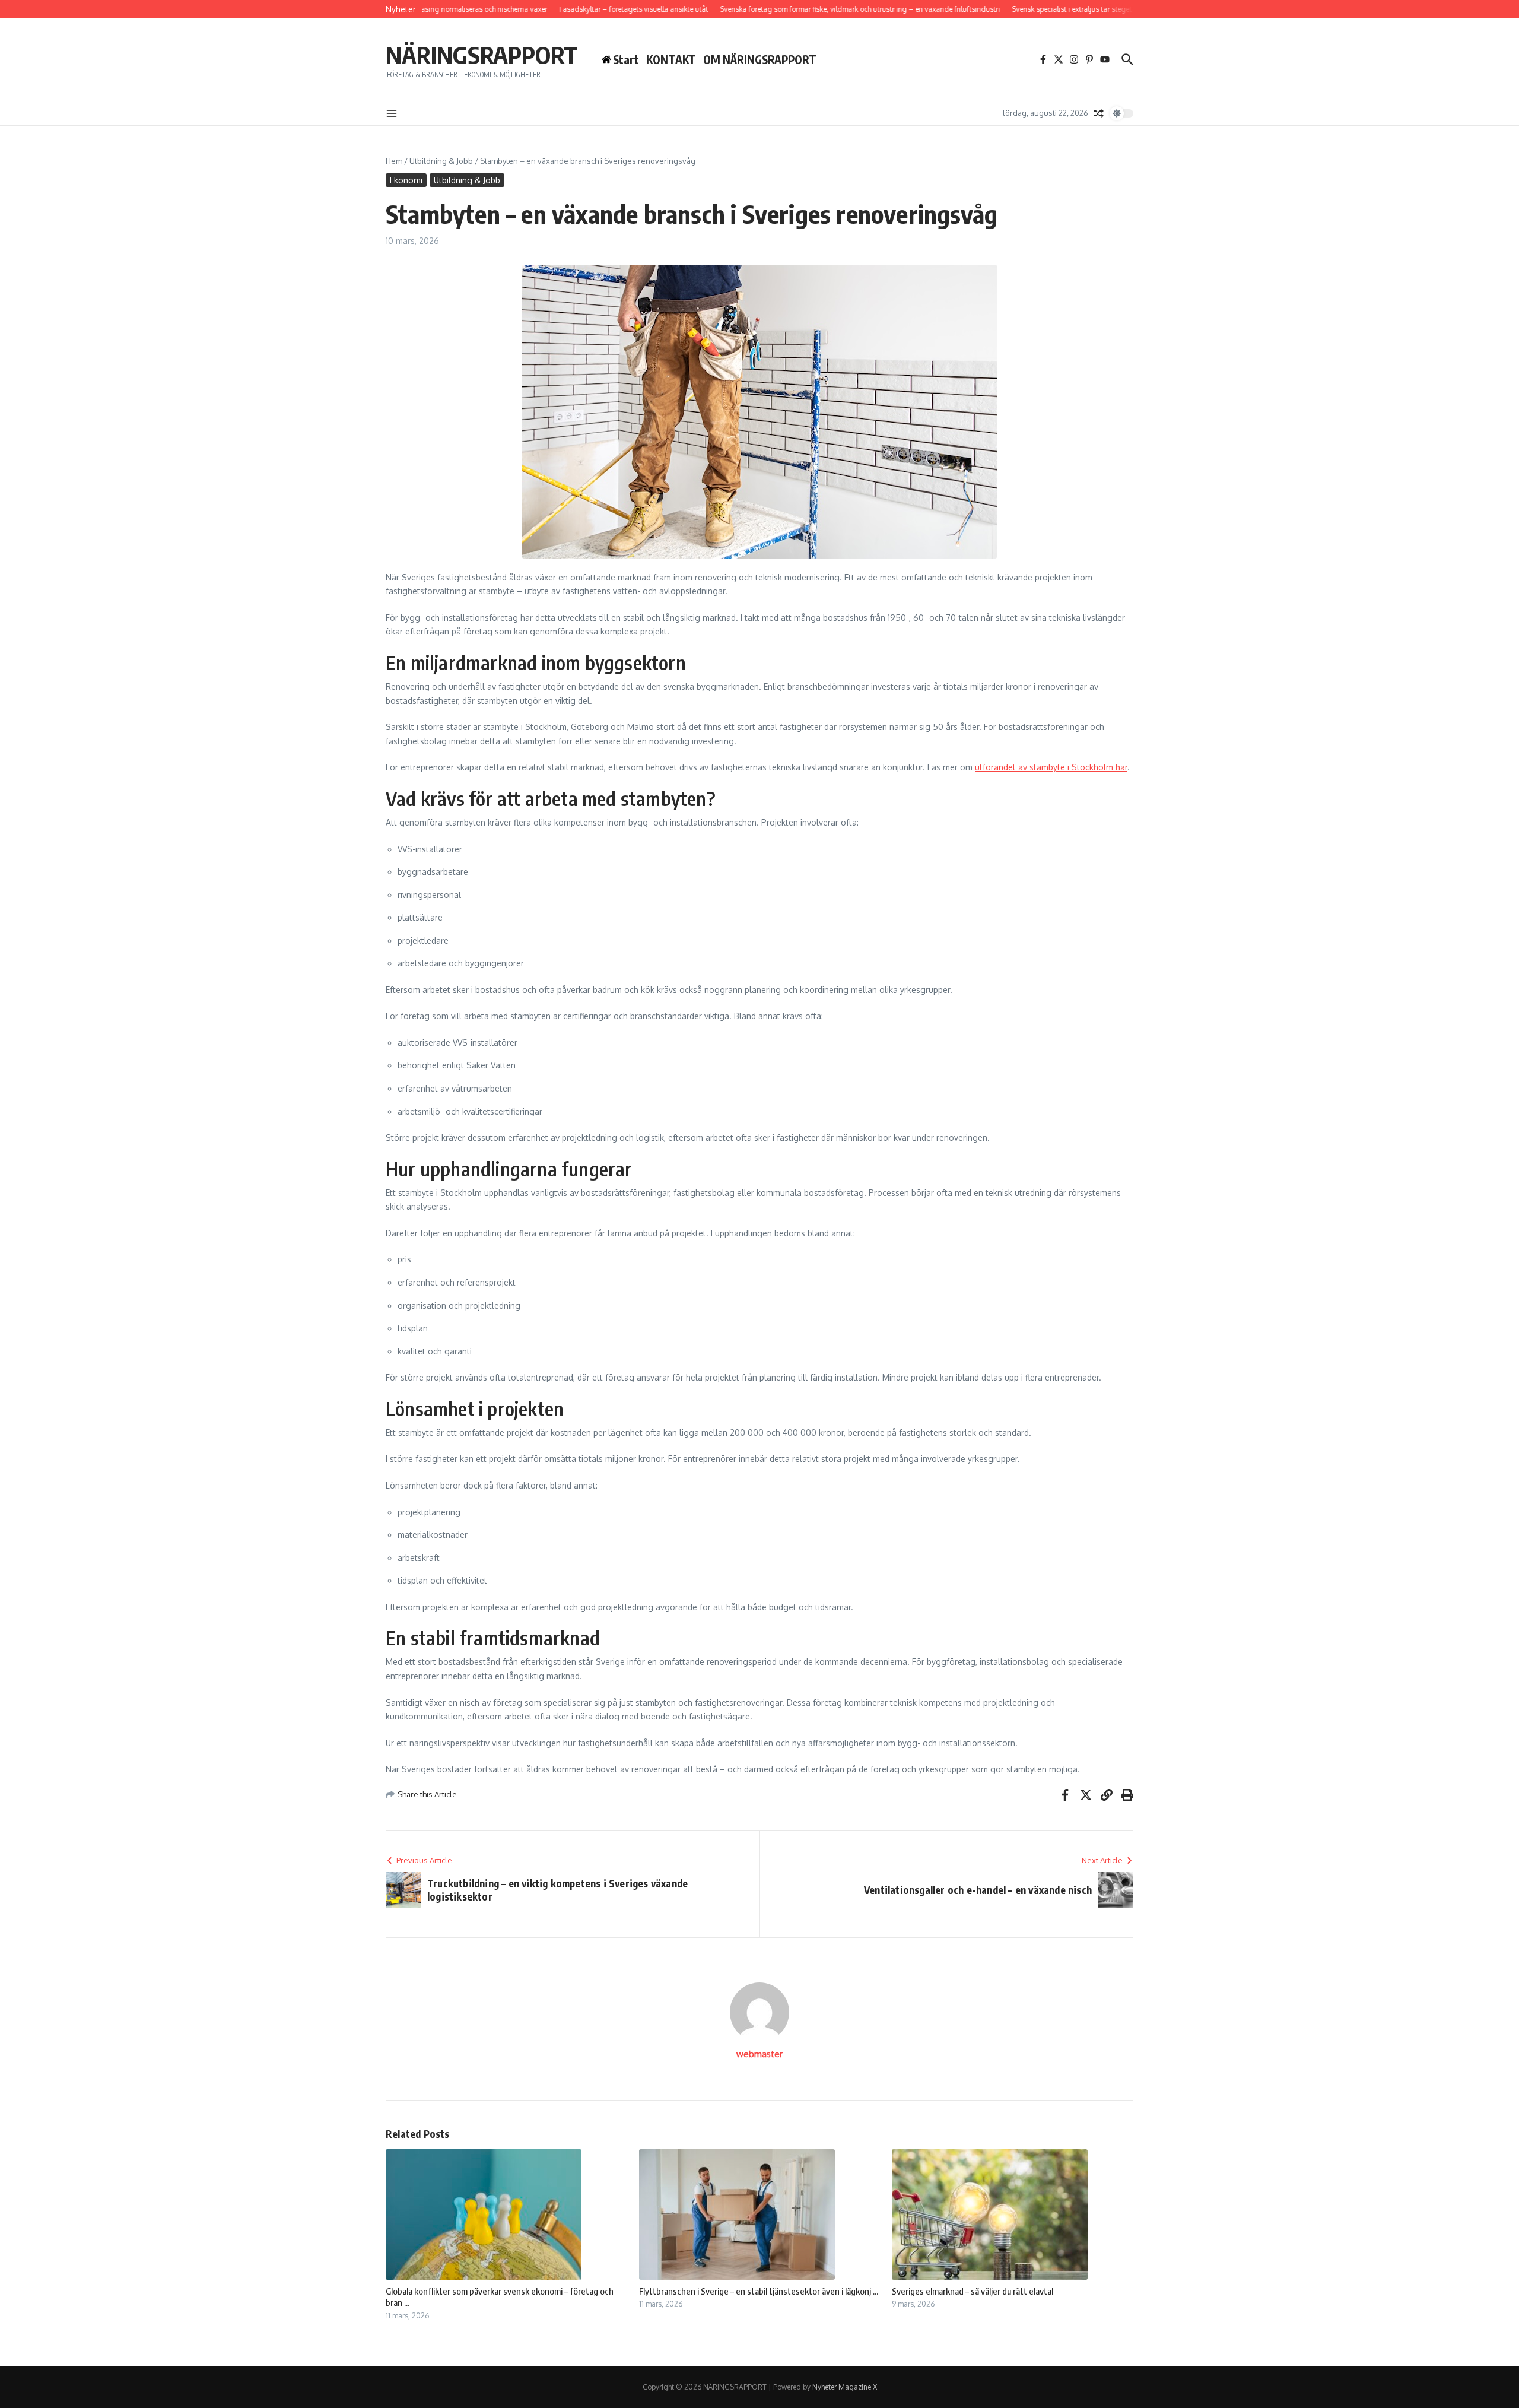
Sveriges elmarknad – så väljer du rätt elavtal (973, 2291)
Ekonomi (406, 180)
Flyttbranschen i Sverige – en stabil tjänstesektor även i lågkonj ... (759, 2291)
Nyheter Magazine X (845, 2387)
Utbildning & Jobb (441, 161)
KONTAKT (671, 59)
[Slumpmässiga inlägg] (1099, 113)
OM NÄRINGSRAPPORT (760, 59)
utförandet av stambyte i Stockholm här (1051, 767)
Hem (394, 161)
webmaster (759, 2054)
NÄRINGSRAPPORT (482, 55)
